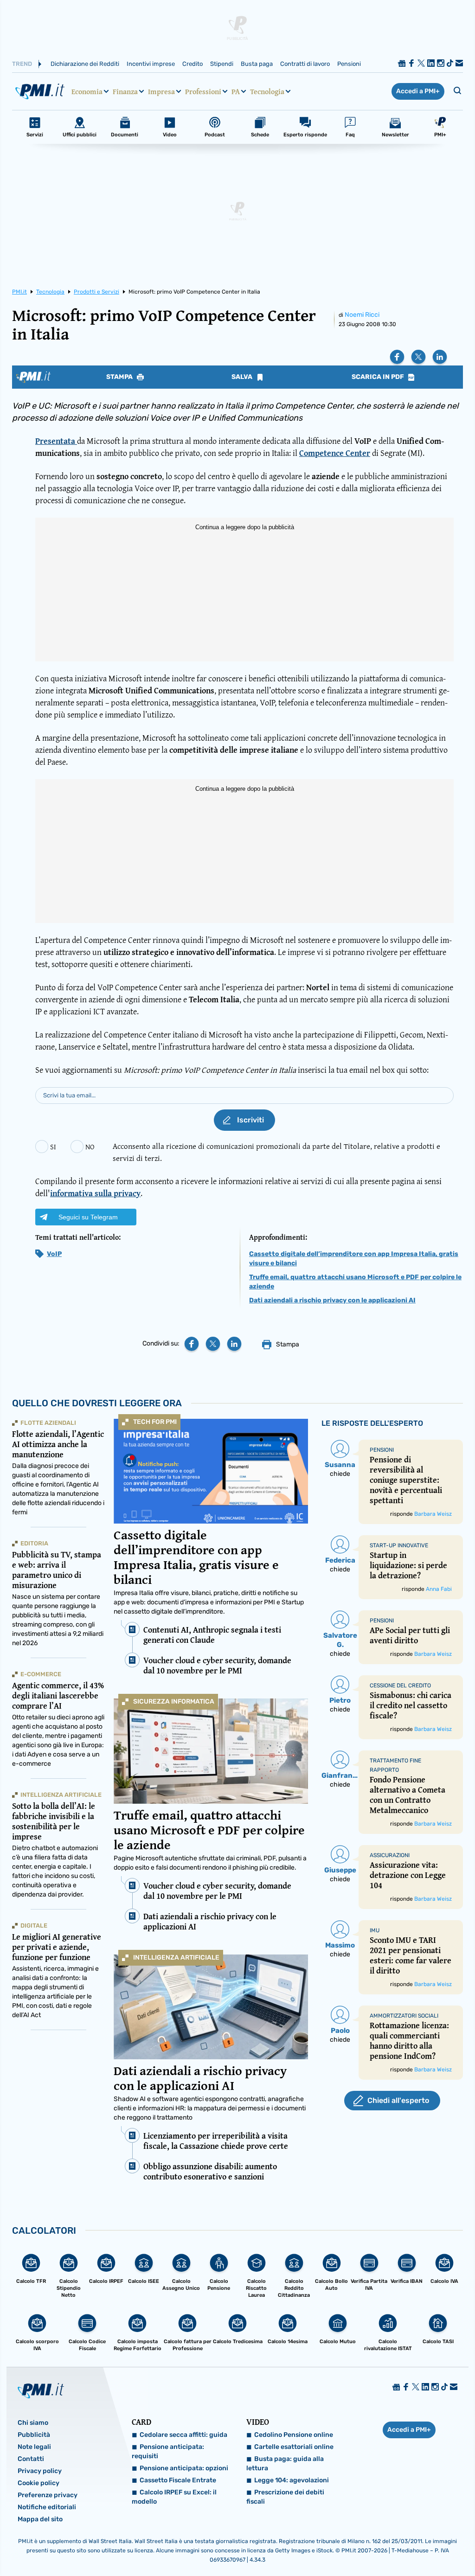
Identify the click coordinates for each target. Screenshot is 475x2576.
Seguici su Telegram (88, 1217)
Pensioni (349, 64)
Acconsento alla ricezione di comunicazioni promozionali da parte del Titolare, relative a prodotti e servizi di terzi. (276, 1152)
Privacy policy (40, 2471)
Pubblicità (34, 2435)
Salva (243, 377)
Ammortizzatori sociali (404, 2016)
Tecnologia (267, 91)
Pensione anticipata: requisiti (168, 2451)
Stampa (120, 377)
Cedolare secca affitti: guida (183, 2435)
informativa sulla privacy (95, 1193)
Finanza (125, 91)
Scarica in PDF (379, 377)
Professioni (203, 91)
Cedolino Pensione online (294, 2435)
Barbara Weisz (433, 1514)
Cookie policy (39, 2483)
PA (236, 91)
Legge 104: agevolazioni (292, 2480)
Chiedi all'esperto (398, 2100)
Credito (193, 64)
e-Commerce (41, 1674)
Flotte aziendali (48, 1423)
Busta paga (257, 64)
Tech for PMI (155, 1422)
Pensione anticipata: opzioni (184, 2468)
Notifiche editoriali (47, 2507)
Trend (22, 64)
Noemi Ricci (362, 315)
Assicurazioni (390, 1855)
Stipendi (222, 64)
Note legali (34, 2447)
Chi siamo (33, 2423)
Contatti (31, 2459)
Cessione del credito (400, 1685)
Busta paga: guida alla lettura (285, 2464)
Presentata (56, 441)
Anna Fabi (439, 1589)
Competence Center (335, 453)
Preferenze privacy (48, 2495)
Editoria (34, 1543)
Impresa (161, 91)
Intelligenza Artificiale (176, 1958)
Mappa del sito (40, 2519)
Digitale (34, 1926)
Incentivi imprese (151, 64)
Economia (87, 91)
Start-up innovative (399, 1545)
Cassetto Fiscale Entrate (178, 2480)
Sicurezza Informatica (174, 1701)
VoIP (54, 1254)
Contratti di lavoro (305, 64)
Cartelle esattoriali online (294, 2447)
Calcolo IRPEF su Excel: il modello (174, 2497)
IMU (375, 1930)
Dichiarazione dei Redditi (85, 64)
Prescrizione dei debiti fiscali (285, 2497)
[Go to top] (404, 2545)
